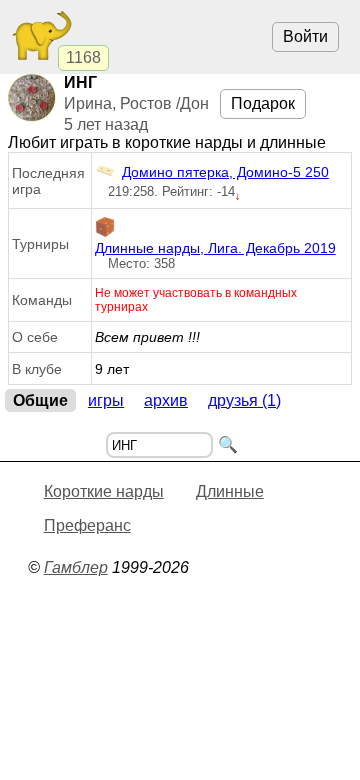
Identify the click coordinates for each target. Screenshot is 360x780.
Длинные (230, 491)
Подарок (263, 103)
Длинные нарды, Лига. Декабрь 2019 (215, 248)
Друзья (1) (244, 400)
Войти (305, 36)
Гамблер (76, 567)
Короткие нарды (104, 491)
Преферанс (87, 525)
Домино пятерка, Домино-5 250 (225, 172)
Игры (106, 400)
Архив (166, 400)
